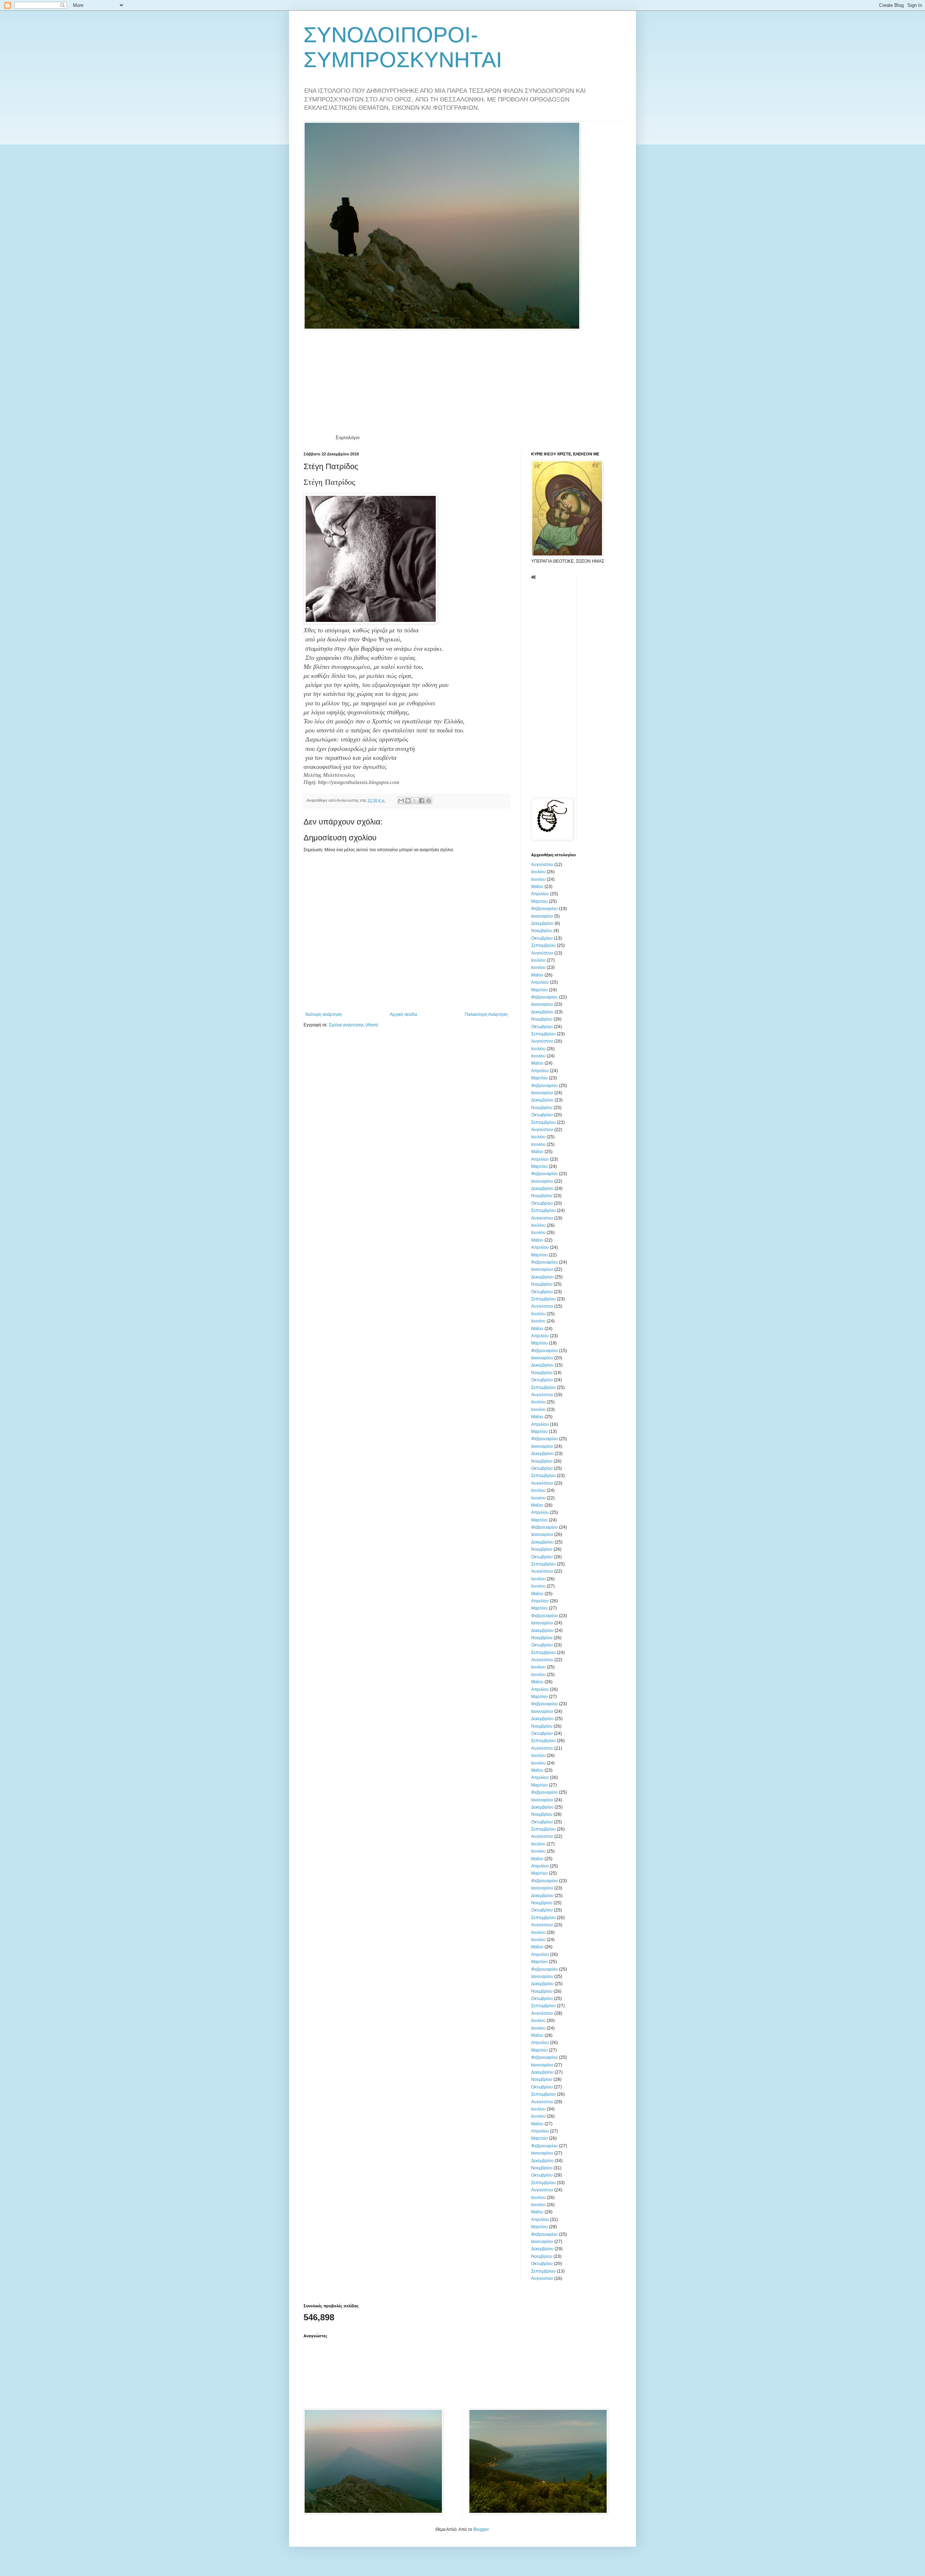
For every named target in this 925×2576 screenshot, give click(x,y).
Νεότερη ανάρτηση (324, 1014)
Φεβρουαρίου (545, 909)
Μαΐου (537, 887)
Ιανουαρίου (542, 916)
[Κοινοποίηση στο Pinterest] (429, 801)
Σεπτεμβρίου (543, 945)
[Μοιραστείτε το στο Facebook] (422, 801)
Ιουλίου (538, 872)
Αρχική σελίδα (403, 1014)
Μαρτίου (539, 901)
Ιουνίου (538, 879)
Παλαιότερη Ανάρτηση (486, 1014)
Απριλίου (540, 894)
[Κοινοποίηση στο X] (415, 801)
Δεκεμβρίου (542, 923)
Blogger (481, 2529)
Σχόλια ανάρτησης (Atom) (354, 1025)
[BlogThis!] (408, 801)
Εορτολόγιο (348, 438)
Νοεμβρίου (542, 931)
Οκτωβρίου (542, 938)
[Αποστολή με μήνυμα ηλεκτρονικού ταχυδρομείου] (401, 801)
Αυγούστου (542, 865)
